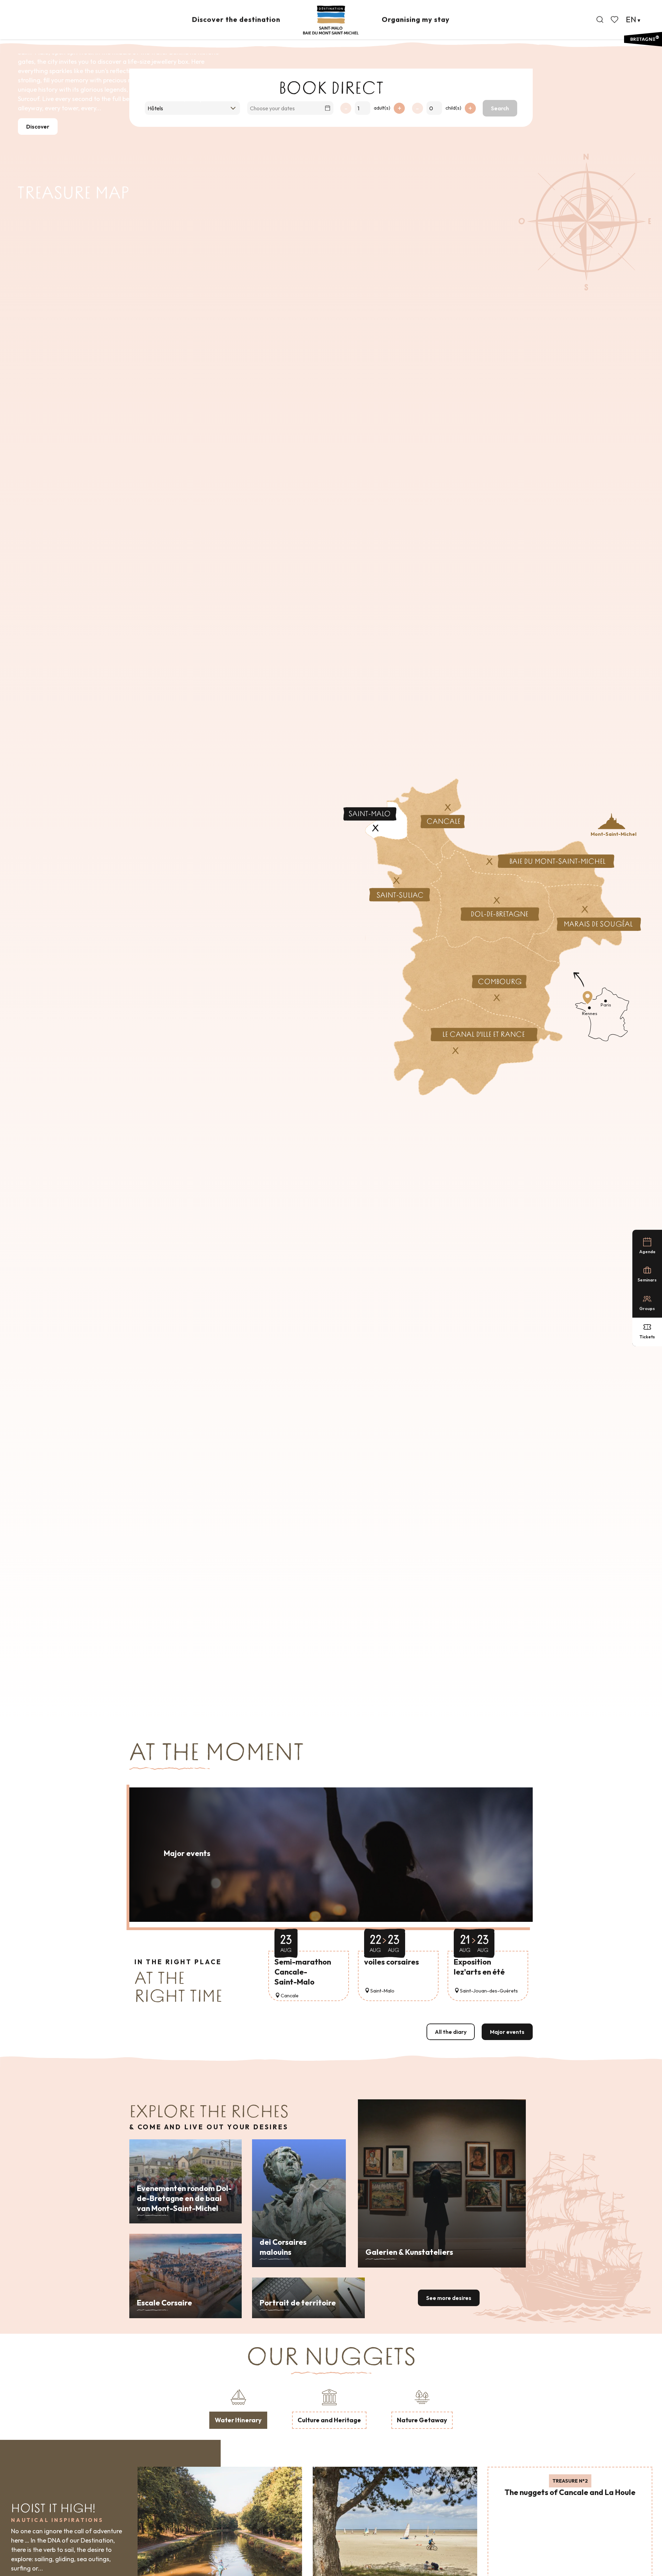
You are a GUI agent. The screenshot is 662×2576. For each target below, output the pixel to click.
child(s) (453, 108)
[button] (600, 20)
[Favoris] (615, 20)
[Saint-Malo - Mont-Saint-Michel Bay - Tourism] (331, 20)
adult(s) (382, 108)
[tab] (238, 2408)
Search (500, 108)
